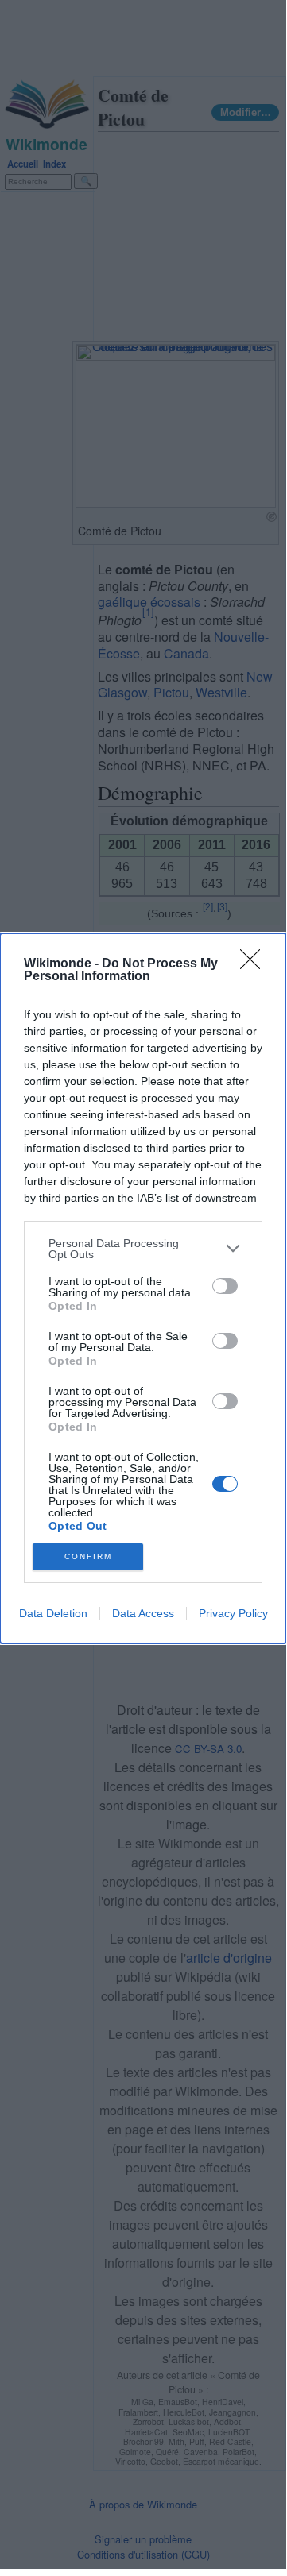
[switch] (225, 1286)
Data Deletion (53, 1613)
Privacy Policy (233, 1613)
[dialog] (143, 1288)
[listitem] (143, 1249)
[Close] (255, 964)
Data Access (143, 1613)
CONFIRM (88, 1556)
